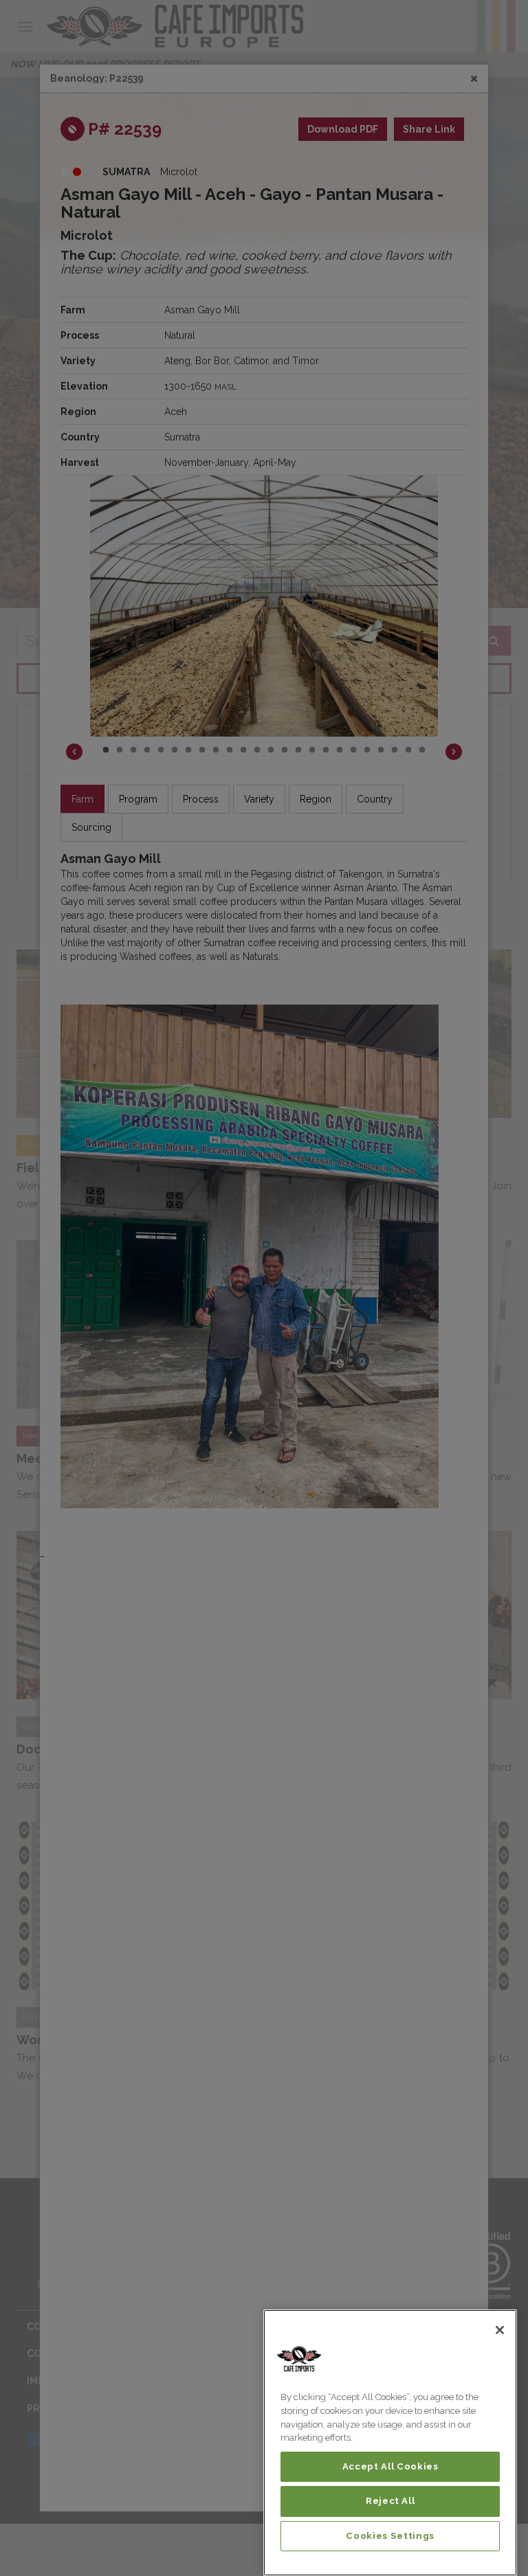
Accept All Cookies (390, 2466)
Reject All (390, 2501)
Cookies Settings (390, 2536)
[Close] (500, 2330)
